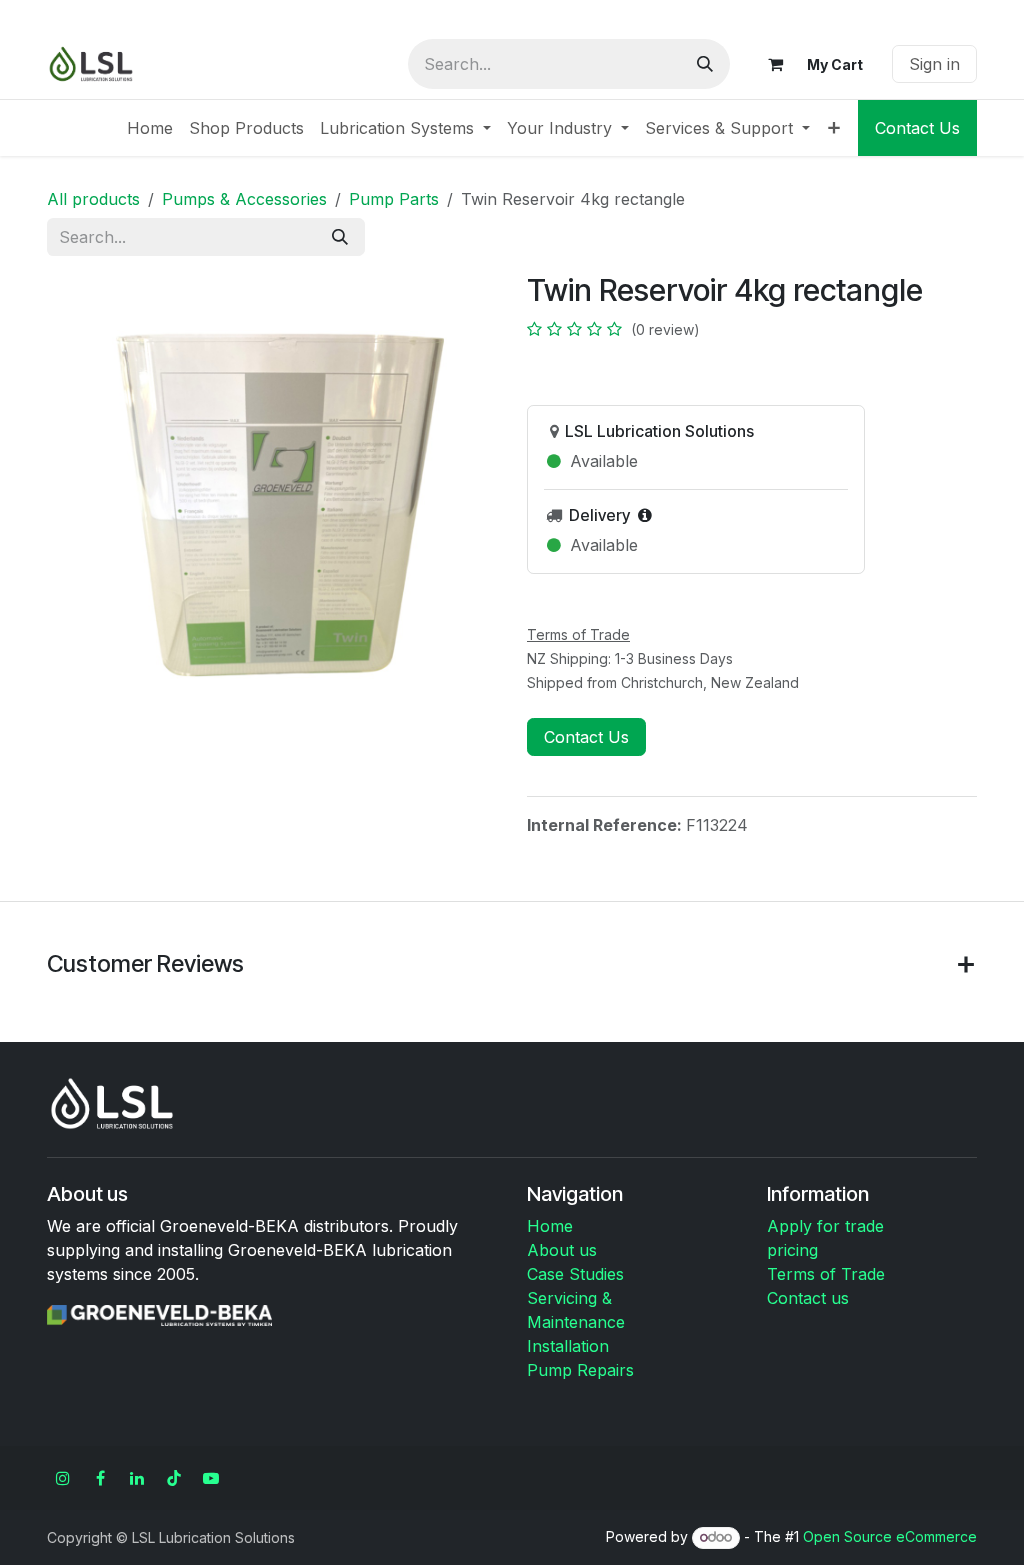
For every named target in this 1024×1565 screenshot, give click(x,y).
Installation (568, 1346)
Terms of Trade (826, 1274)
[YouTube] (211, 1478)
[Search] (705, 64)
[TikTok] (174, 1478)
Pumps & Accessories (244, 199)
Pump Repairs (580, 1370)
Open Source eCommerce (890, 1536)
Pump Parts (394, 199)
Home (550, 1226)
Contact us (808, 1298)
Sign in (934, 64)
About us (562, 1250)
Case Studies (575, 1274)
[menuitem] (150, 128)
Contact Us (917, 128)
